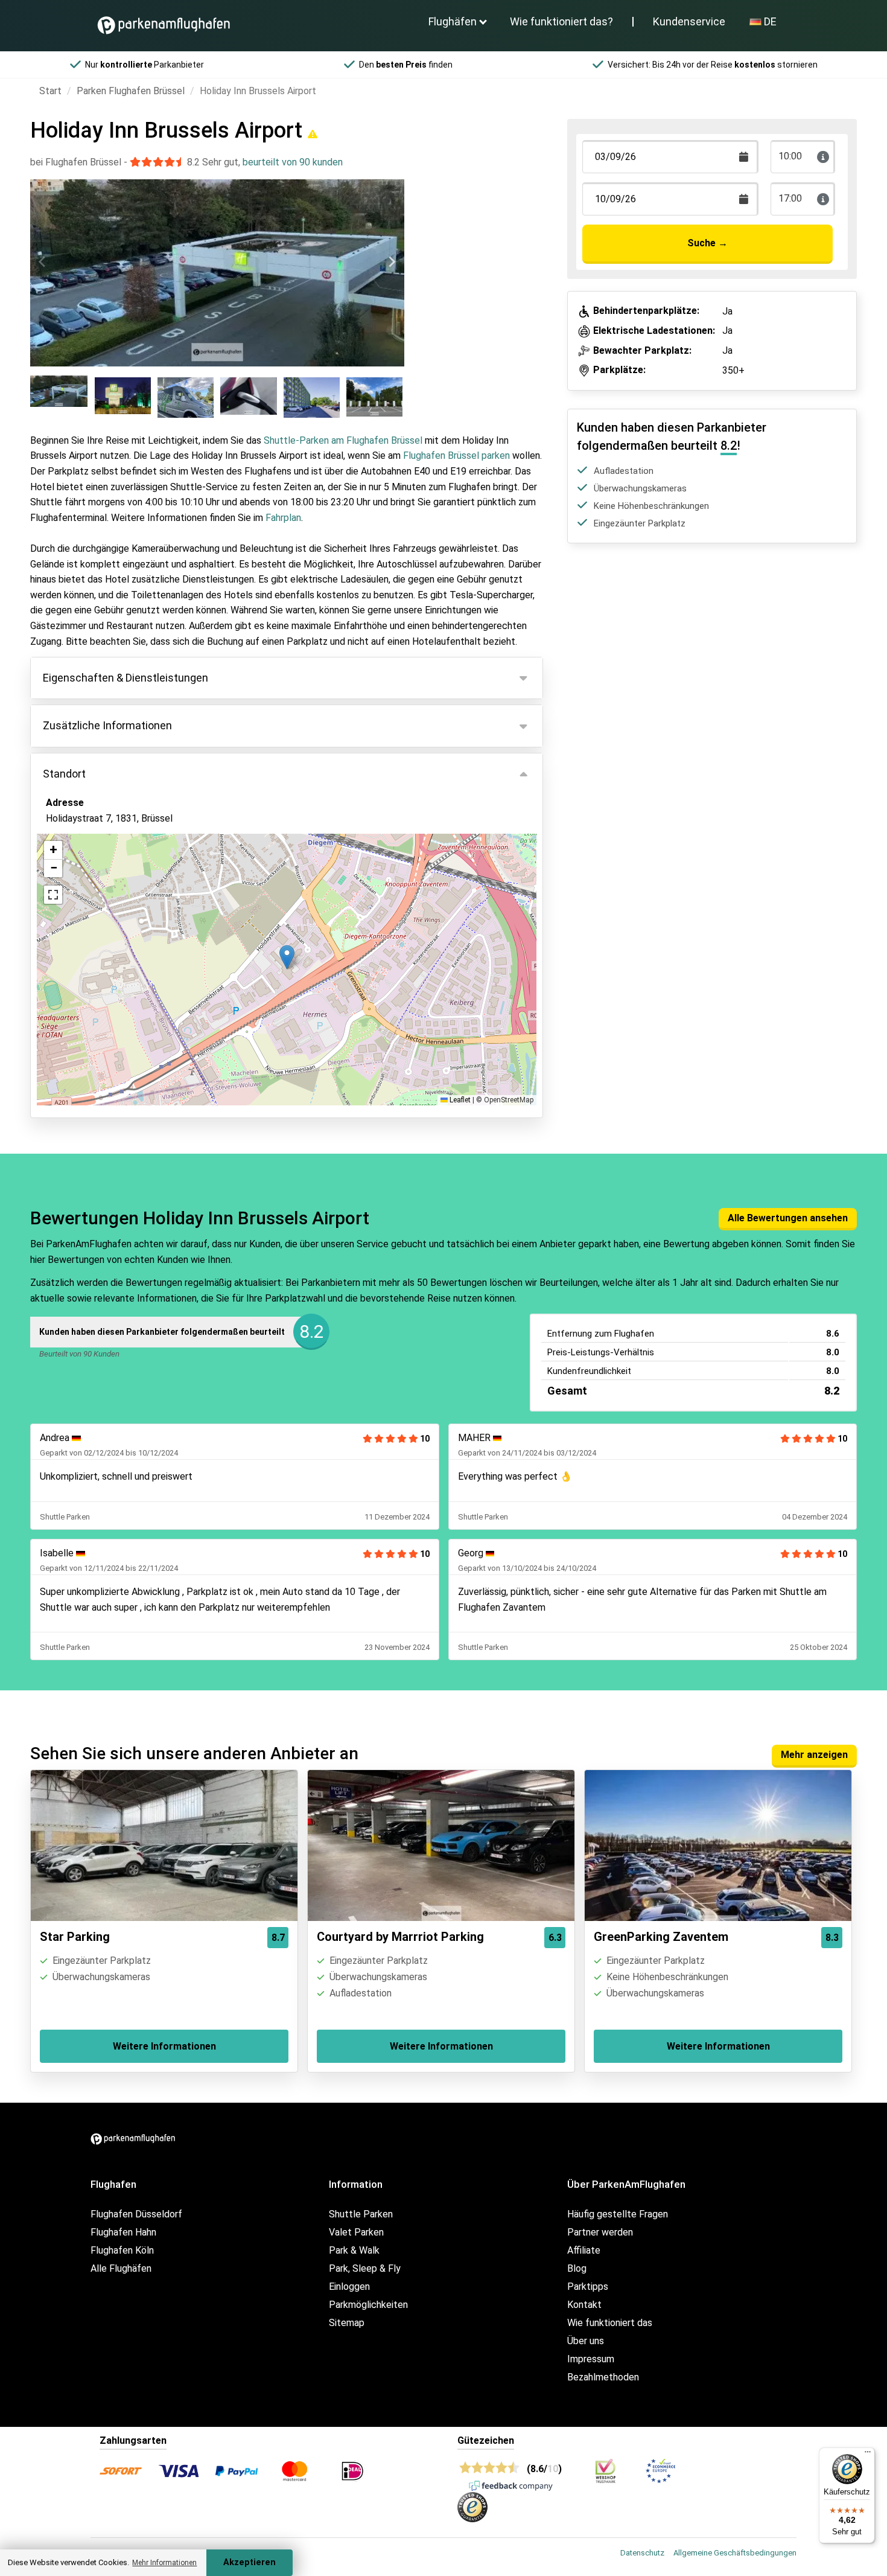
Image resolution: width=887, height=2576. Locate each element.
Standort (64, 774)
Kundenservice (689, 21)
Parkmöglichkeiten (368, 2305)
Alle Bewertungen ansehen (788, 1218)
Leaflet (459, 1100)
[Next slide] (392, 262)
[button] (287, 957)
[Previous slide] (43, 262)
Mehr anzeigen (814, 1755)
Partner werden (600, 2232)
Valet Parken (356, 2232)
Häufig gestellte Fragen (618, 2214)
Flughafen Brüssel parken (456, 455)
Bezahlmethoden (603, 2377)
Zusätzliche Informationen (107, 725)
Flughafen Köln (122, 2250)
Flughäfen (453, 21)
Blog (577, 2268)
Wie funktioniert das (610, 2323)
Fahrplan (283, 518)
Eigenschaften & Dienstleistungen (126, 678)
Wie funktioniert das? (561, 21)
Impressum (591, 2359)
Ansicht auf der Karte (104, 884)
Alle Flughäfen (121, 2268)
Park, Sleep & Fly (365, 2268)
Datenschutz (642, 2553)
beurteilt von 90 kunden (293, 162)
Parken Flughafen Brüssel (131, 91)
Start (50, 91)
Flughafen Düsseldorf (136, 2214)
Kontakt (584, 2305)
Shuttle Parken (361, 2214)
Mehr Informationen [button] (164, 2563)
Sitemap (347, 2323)
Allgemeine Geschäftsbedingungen (735, 2553)
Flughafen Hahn (123, 2232)
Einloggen (349, 2287)
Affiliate (584, 2250)
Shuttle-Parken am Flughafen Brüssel (343, 440)
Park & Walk (354, 2250)
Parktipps (588, 2287)
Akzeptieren (250, 2562)
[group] (60, 397)
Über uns (586, 2341)
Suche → (707, 243)
